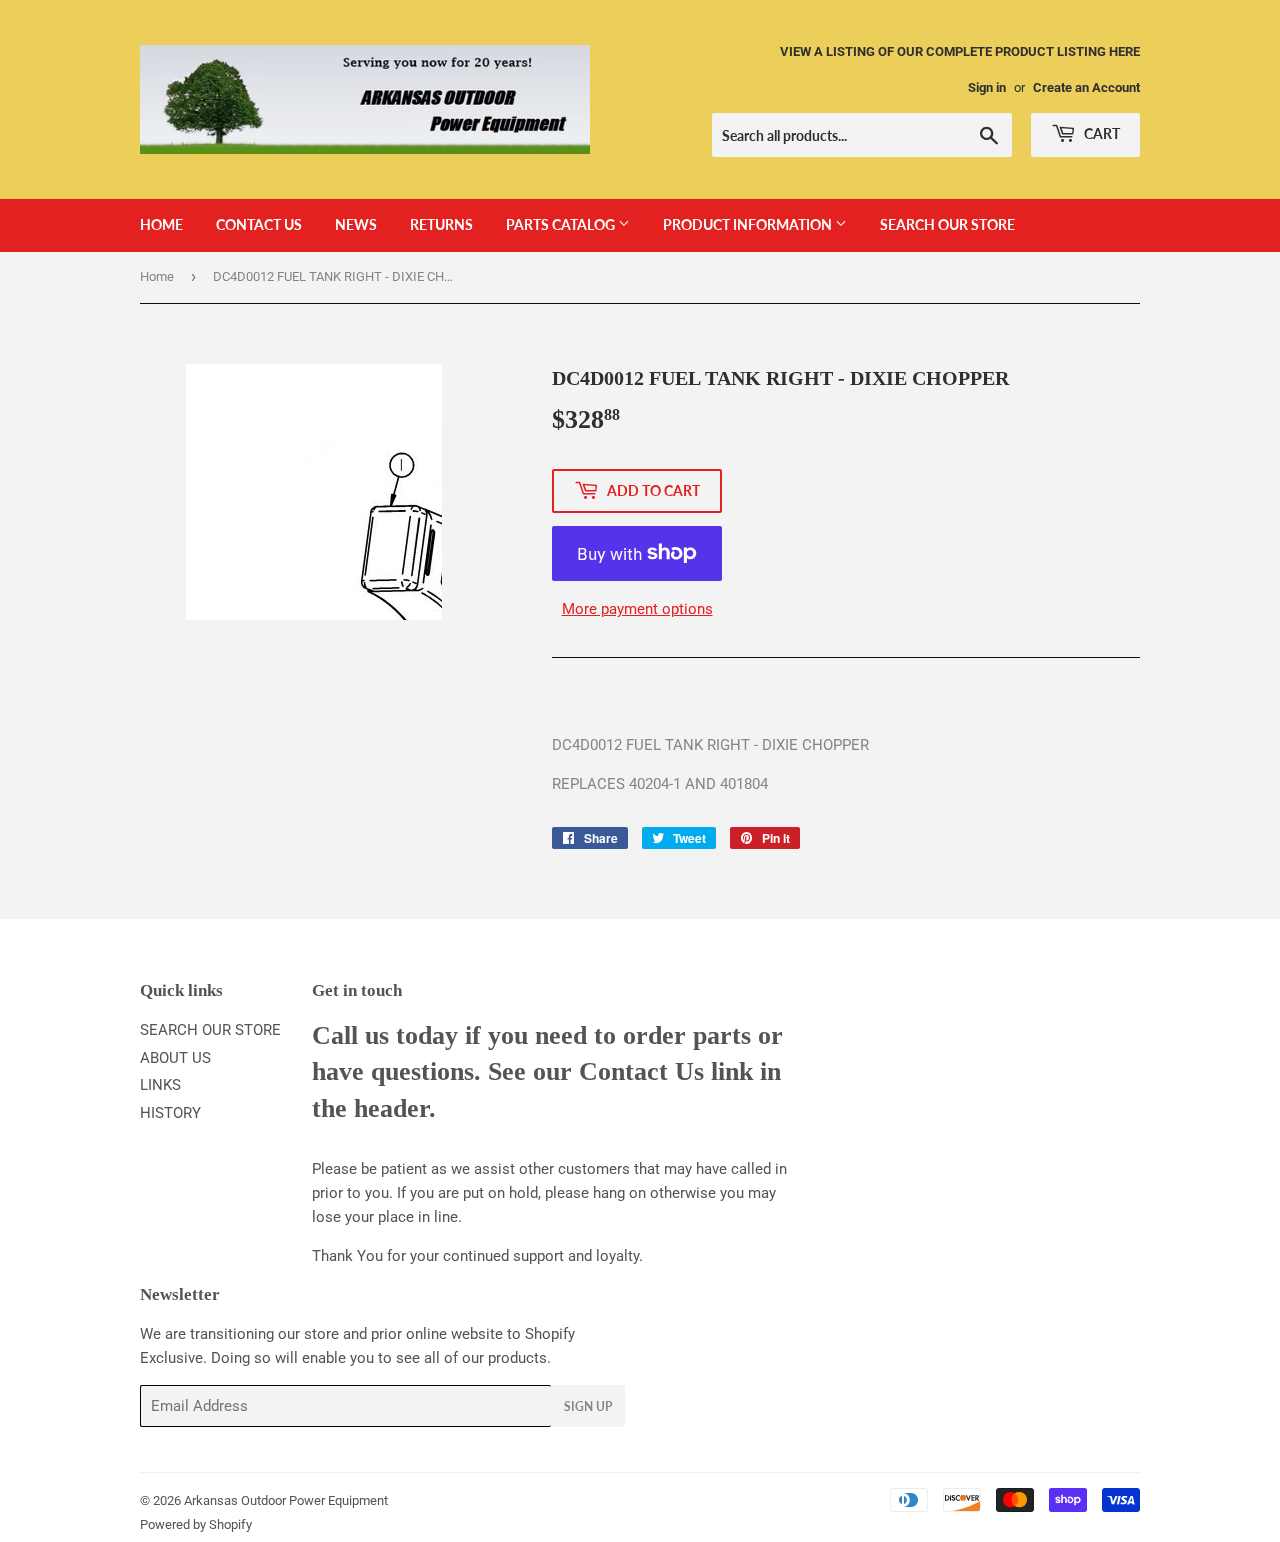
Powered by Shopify (196, 1524)
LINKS (160, 1085)
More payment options (637, 609)
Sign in (987, 87)
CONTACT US (259, 224)
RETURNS (441, 224)
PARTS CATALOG (562, 224)
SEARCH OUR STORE (947, 224)
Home (157, 276)
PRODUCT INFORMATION (749, 224)
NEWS (356, 224)
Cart (1100, 133)
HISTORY (170, 1113)
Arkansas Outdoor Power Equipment (286, 1500)
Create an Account (1086, 87)
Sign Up (588, 1406)
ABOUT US (175, 1058)
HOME (161, 224)
